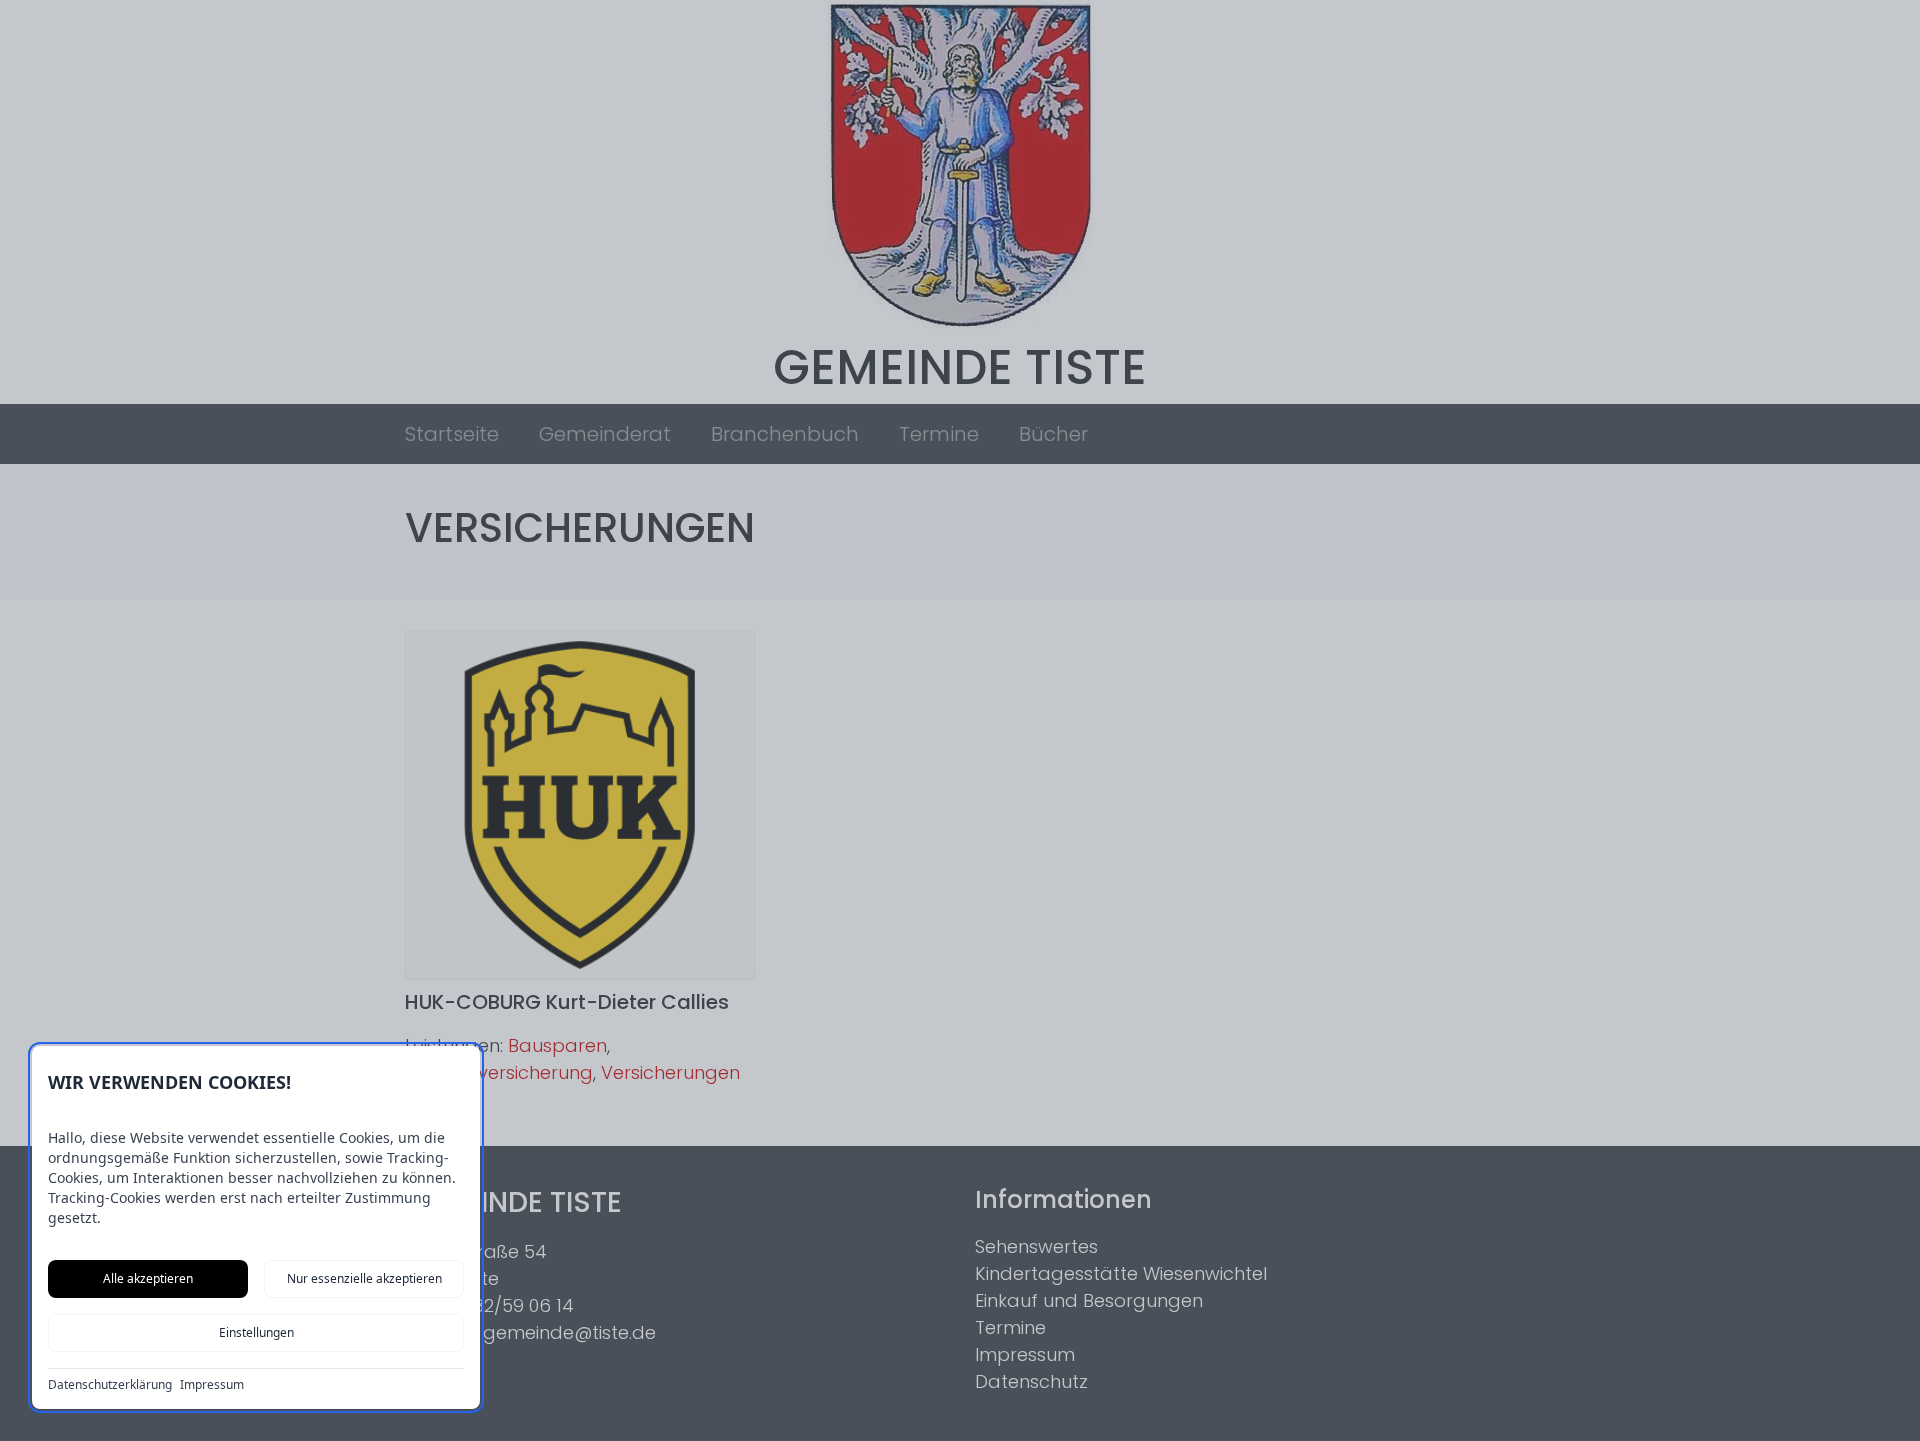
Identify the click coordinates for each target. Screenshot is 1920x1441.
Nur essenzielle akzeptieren (364, 1278)
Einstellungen (256, 1332)
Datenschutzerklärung (110, 1385)
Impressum (212, 1385)
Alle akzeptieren (148, 1278)
